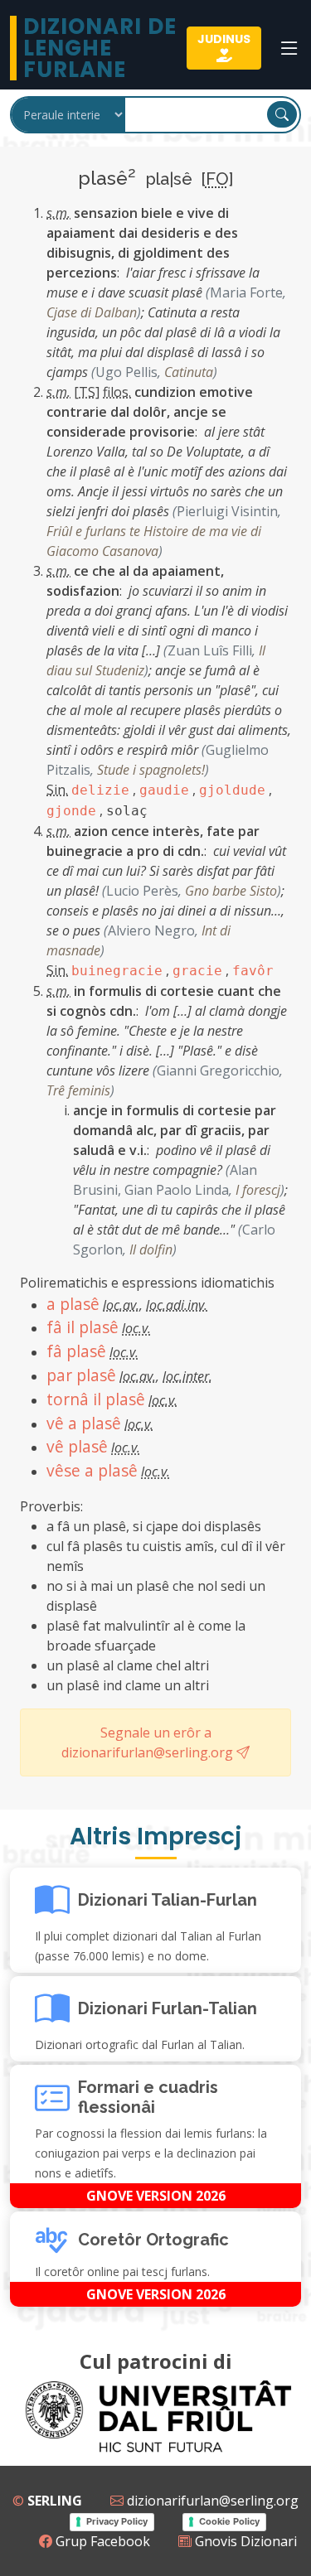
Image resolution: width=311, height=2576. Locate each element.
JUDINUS (224, 39)
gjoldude (232, 790)
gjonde (71, 811)
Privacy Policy (117, 2521)
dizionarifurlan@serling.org (211, 2501)
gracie (197, 971)
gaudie (164, 790)
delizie (100, 790)
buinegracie (117, 971)
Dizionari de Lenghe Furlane (100, 48)
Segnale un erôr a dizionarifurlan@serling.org (149, 1742)
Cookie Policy (229, 2521)
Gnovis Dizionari (244, 2541)
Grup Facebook (101, 2541)
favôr (253, 971)
